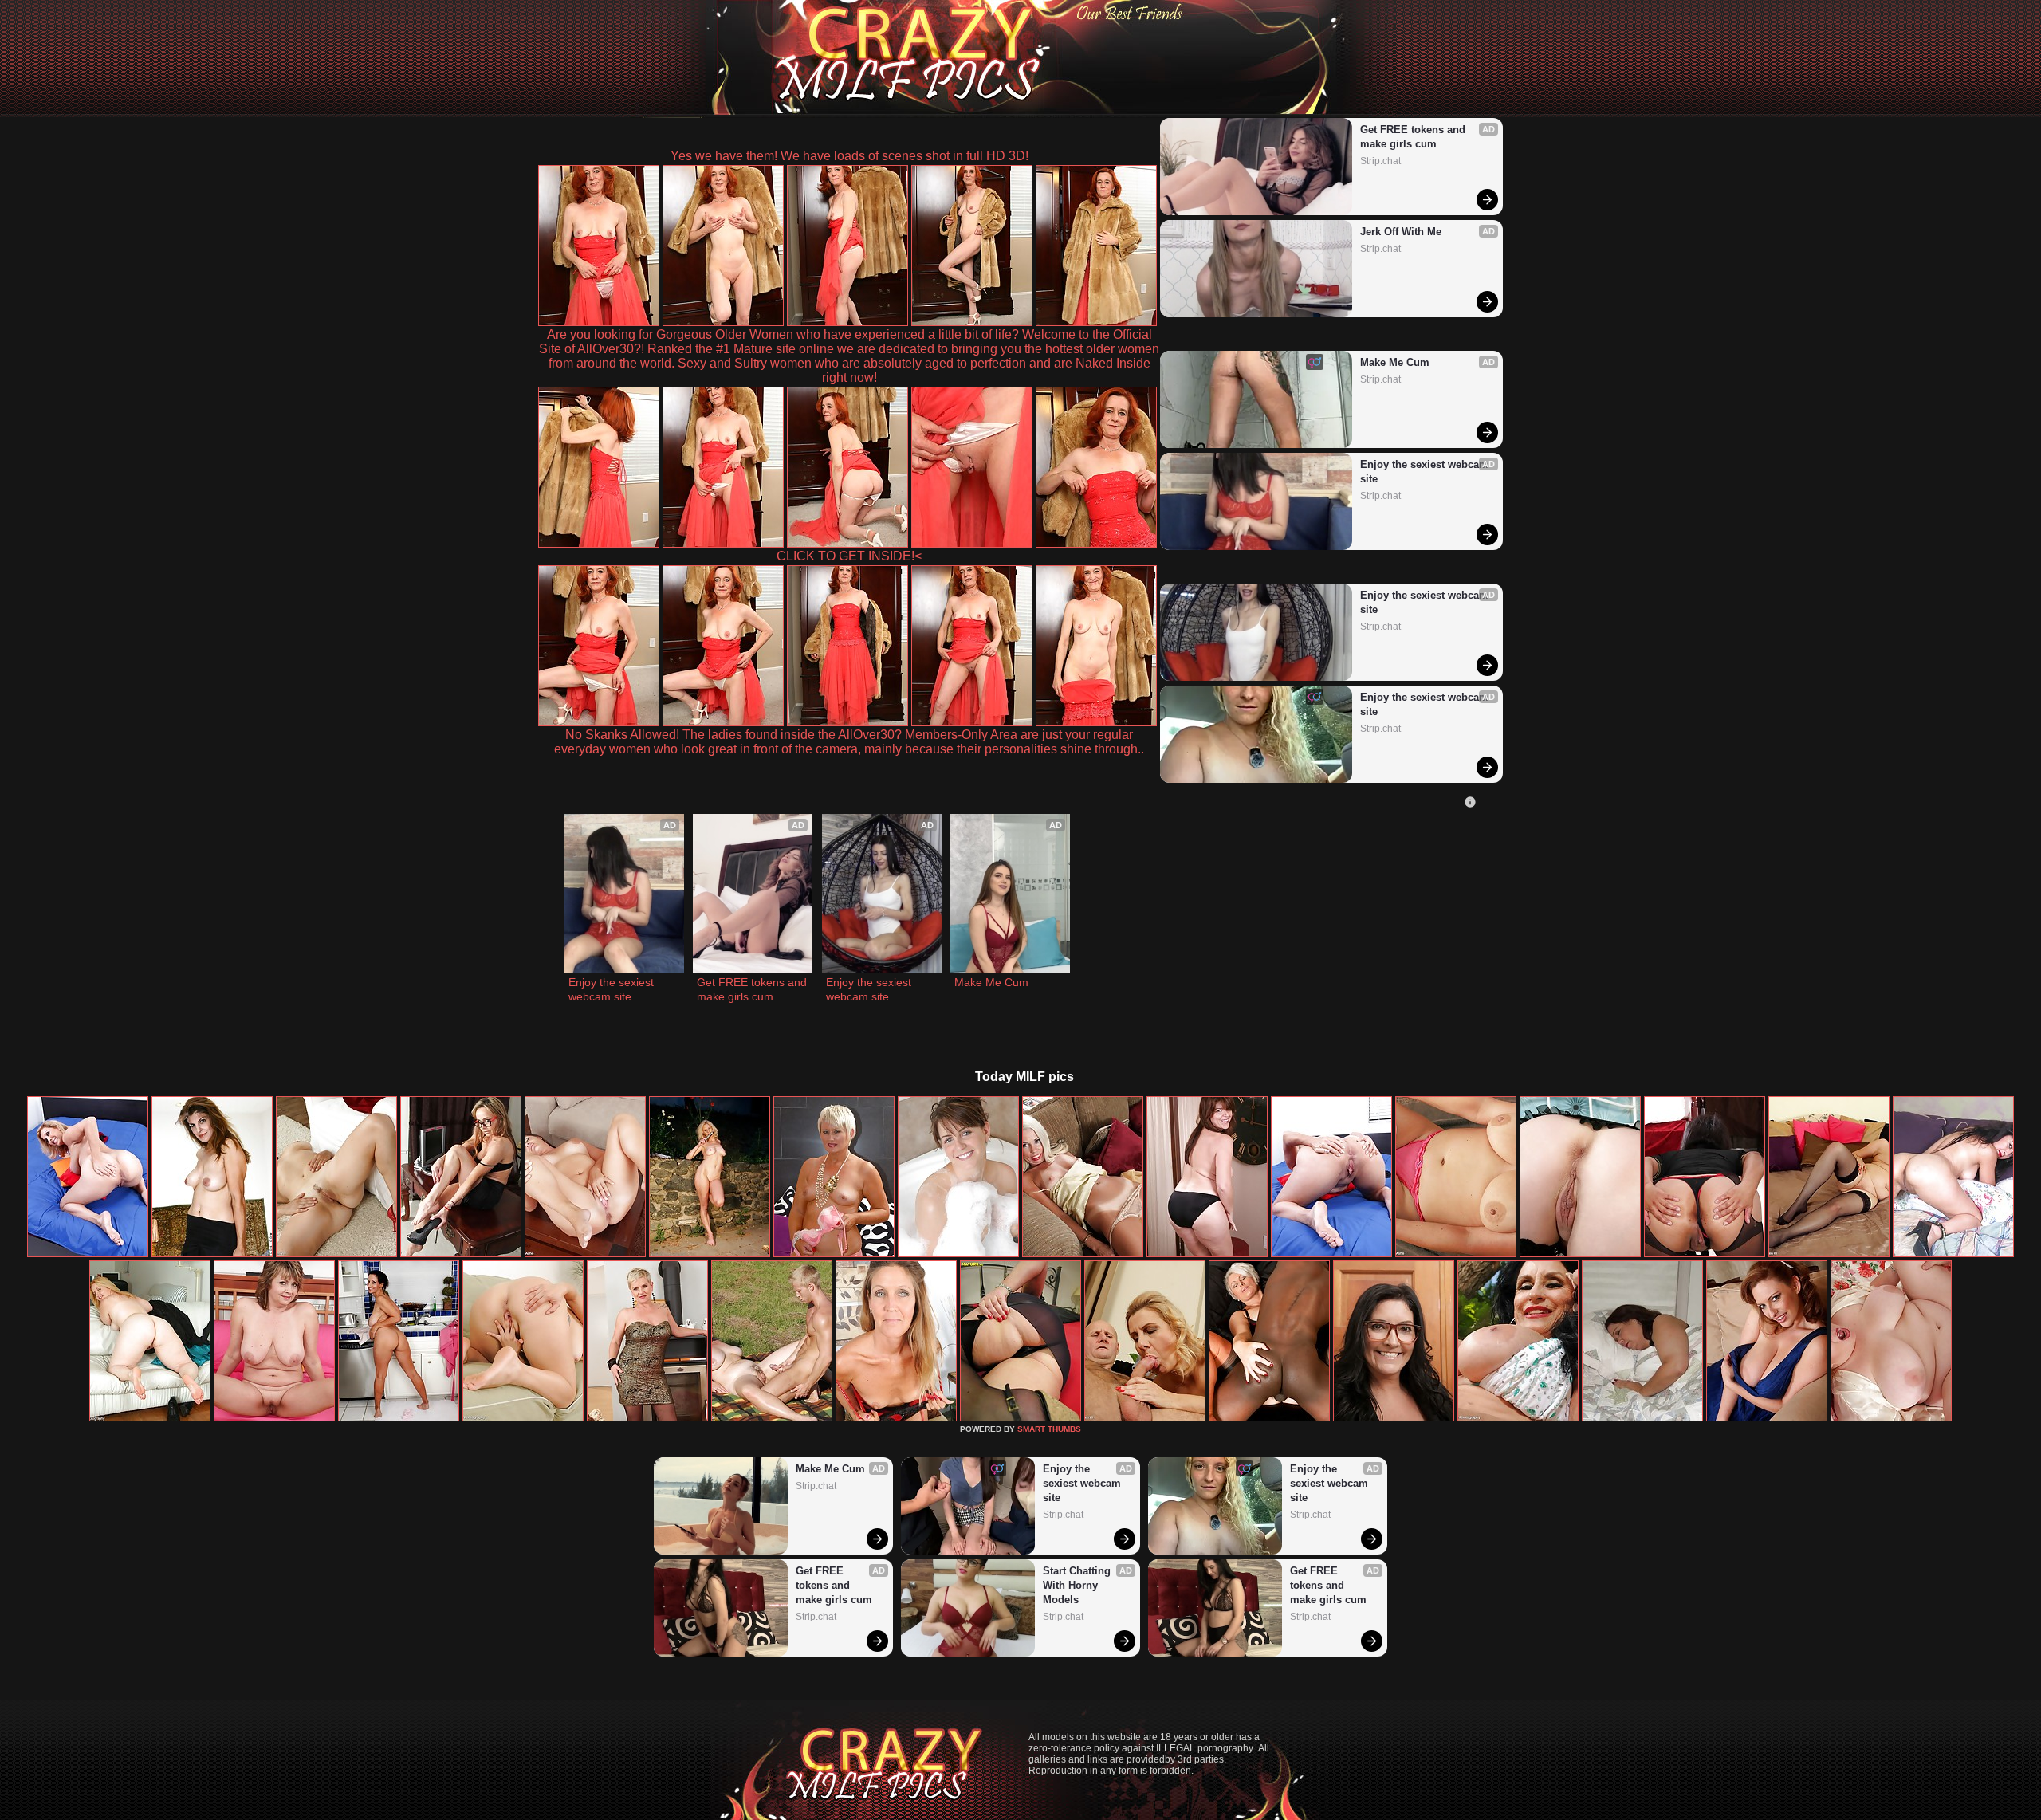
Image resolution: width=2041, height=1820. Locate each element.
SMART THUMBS (1049, 1429)
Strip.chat (1380, 161)
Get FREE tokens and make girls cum (1414, 137)
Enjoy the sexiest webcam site (1424, 472)
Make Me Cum (1395, 362)
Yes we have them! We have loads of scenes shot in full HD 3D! (849, 156)
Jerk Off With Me (1401, 232)
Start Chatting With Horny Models (1078, 1585)
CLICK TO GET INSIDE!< (849, 556)
